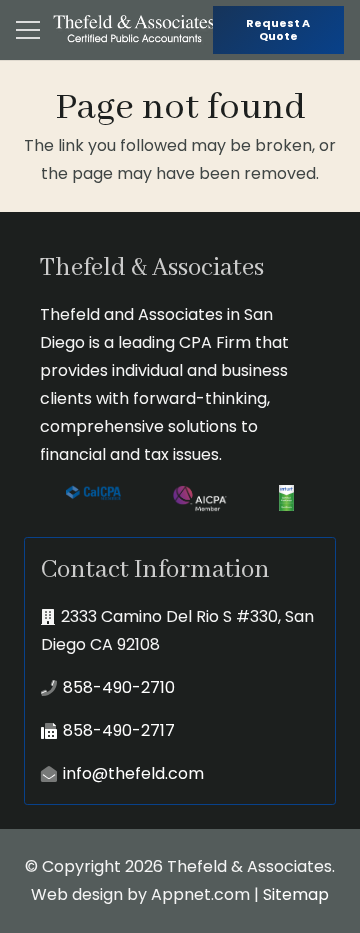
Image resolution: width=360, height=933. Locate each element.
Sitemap (296, 894)
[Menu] (28, 30)
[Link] (135, 30)
